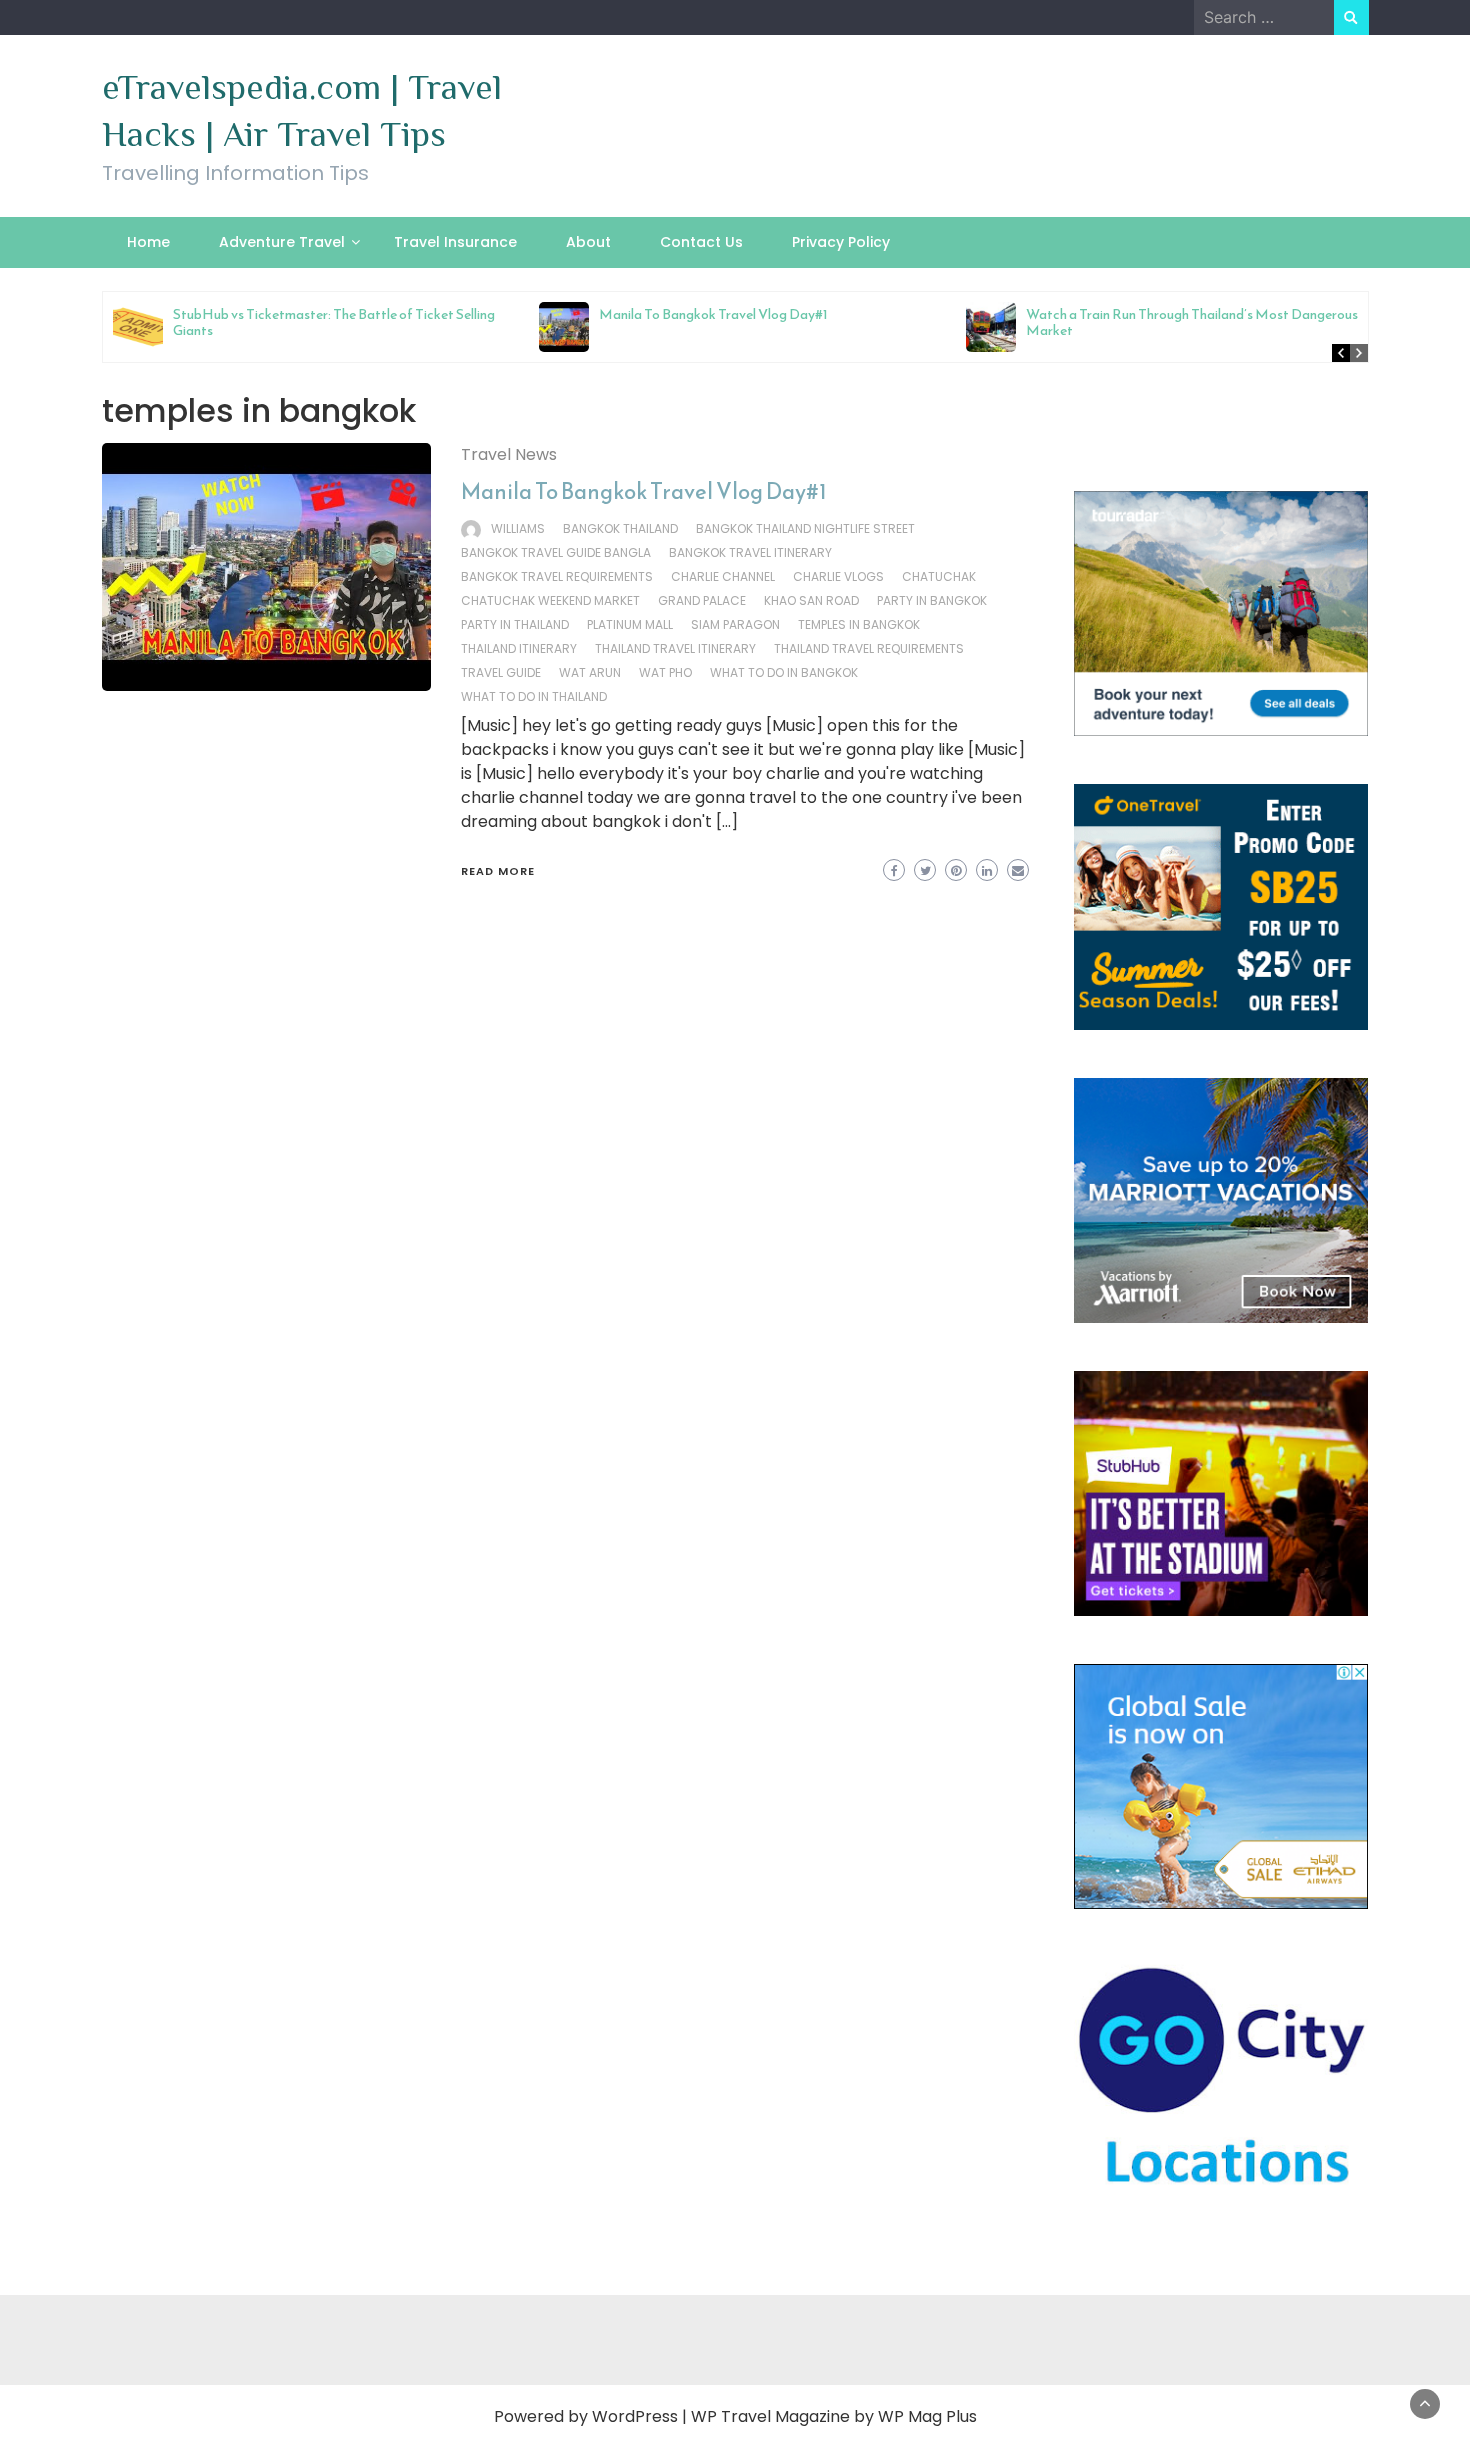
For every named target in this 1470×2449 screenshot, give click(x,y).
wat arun (590, 672)
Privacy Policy (841, 242)
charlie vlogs (838, 576)
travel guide (501, 672)
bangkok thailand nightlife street (805, 528)
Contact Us (701, 242)
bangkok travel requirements (557, 576)
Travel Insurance (455, 242)
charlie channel (723, 576)
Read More (498, 871)
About (588, 242)
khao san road (811, 600)
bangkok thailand (620, 528)
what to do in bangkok (784, 672)
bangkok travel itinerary (750, 552)
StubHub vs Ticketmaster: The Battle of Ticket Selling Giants (334, 322)
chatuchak (939, 576)
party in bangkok (932, 600)
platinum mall (630, 624)
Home (148, 242)
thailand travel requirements (869, 648)
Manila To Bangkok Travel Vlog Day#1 (713, 314)
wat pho (665, 672)
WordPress (635, 2416)
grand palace (702, 600)
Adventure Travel (282, 242)
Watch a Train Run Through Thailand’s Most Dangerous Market (1192, 322)
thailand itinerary (519, 648)
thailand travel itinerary (675, 648)
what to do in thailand (534, 696)
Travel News (509, 454)
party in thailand (515, 624)
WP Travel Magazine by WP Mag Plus (834, 2416)
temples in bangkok (859, 624)
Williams (518, 528)
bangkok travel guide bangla (556, 552)
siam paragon (735, 624)
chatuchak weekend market (550, 600)
